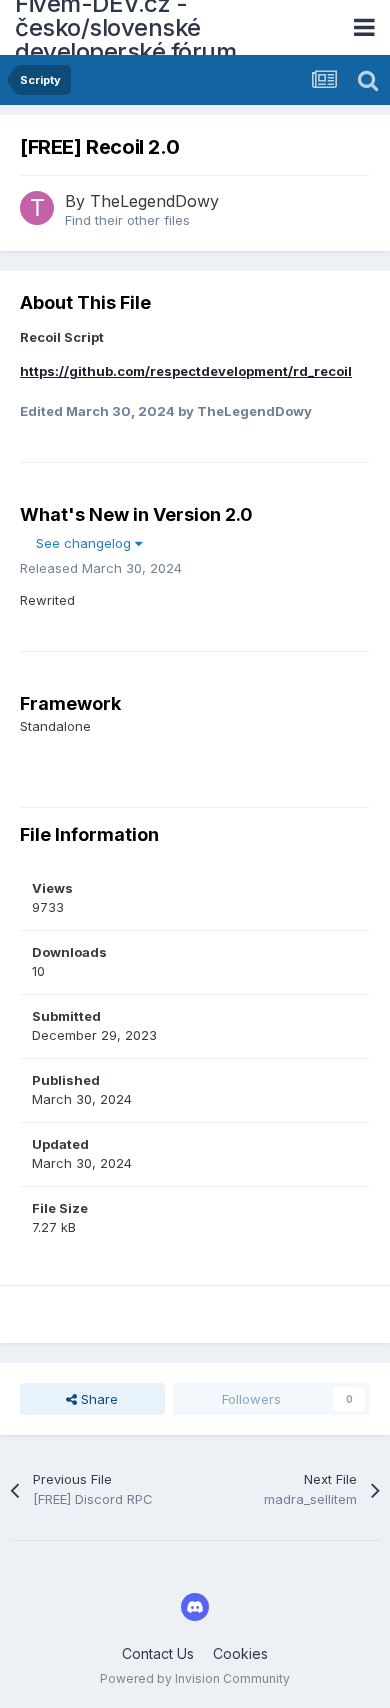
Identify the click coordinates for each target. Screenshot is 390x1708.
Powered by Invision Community (195, 1678)
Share (97, 1399)
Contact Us (158, 1653)
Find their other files (127, 220)
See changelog (85, 543)
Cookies (240, 1653)
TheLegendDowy (154, 201)
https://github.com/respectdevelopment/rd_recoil (186, 371)
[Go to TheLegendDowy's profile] (37, 208)
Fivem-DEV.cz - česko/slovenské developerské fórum (125, 27)
